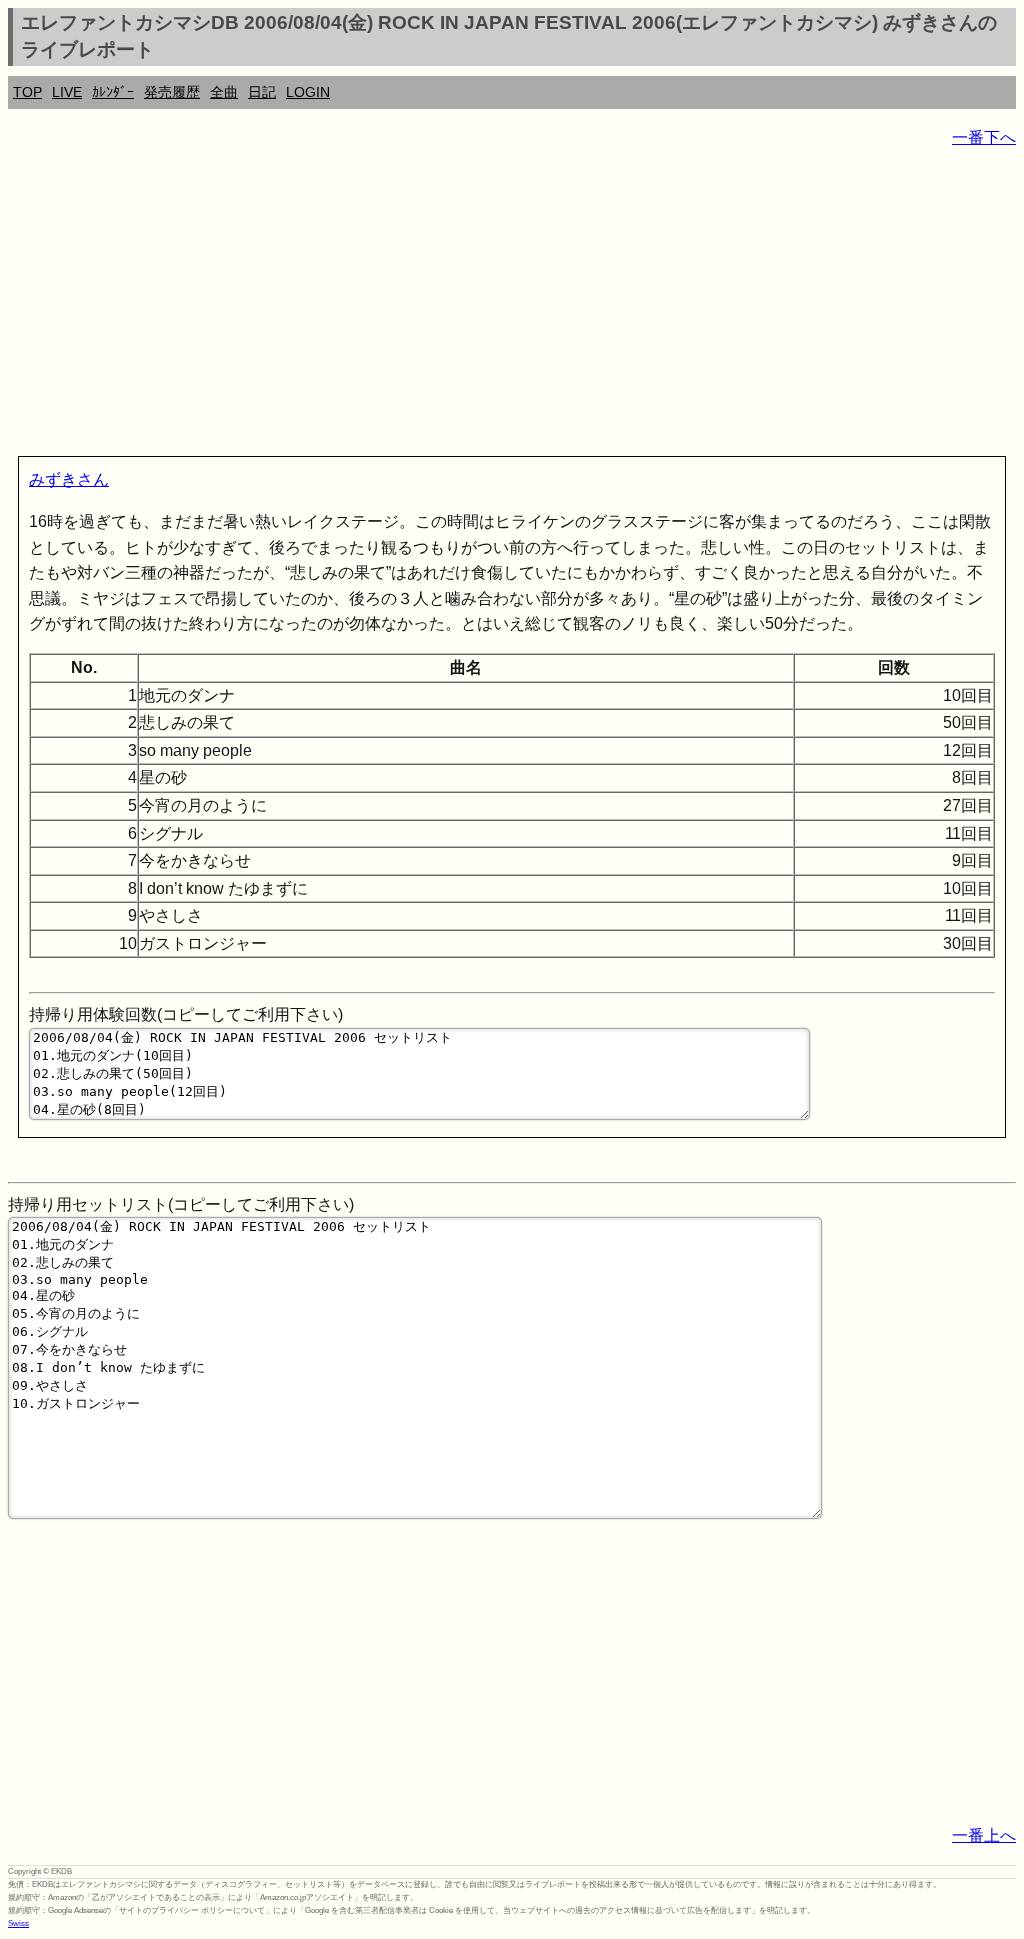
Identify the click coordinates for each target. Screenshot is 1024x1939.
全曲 (224, 92)
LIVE (67, 92)
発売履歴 (172, 92)
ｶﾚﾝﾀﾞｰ (113, 92)
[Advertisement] (512, 306)
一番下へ (984, 137)
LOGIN (308, 92)
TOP (27, 92)
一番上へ (984, 1835)
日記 (262, 92)
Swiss (18, 1923)
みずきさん (69, 479)
